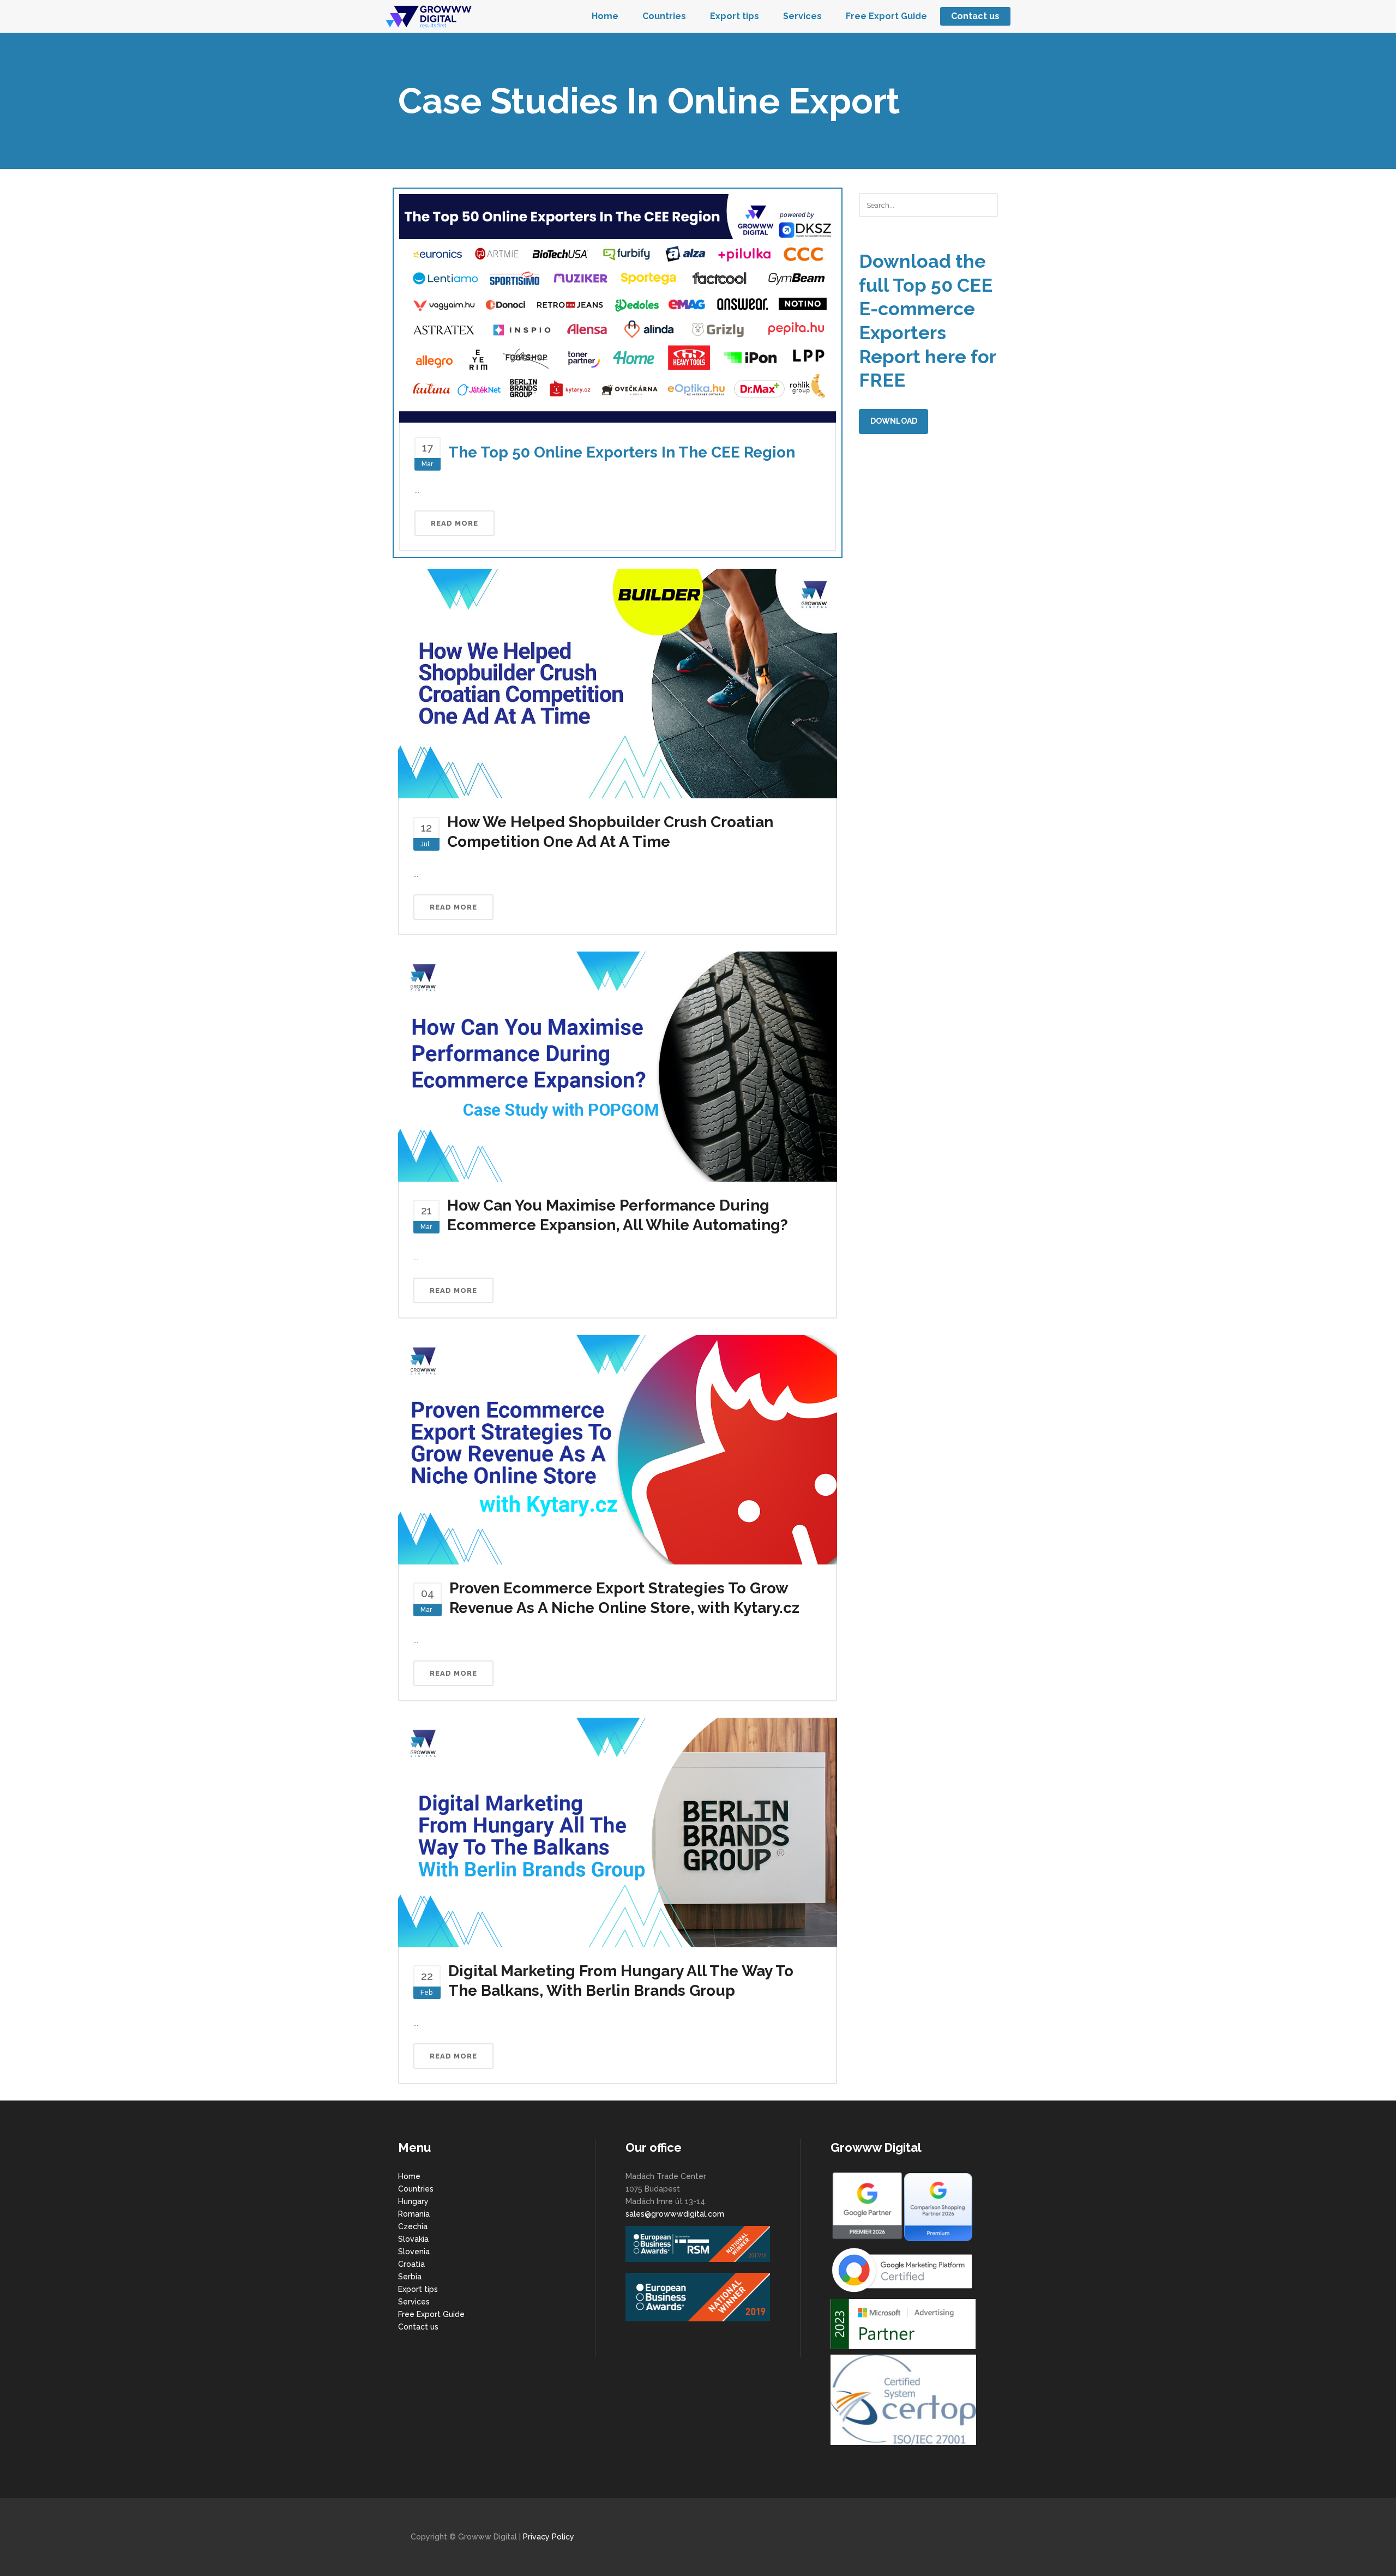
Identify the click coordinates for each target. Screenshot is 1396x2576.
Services (414, 2302)
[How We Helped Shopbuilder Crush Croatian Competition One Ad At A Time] (618, 683)
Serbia (410, 2277)
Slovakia (413, 2239)
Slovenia (414, 2252)
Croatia (411, 2264)
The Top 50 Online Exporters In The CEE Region (622, 452)
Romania (414, 2214)
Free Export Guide (431, 2314)
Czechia (413, 2226)
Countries (416, 2189)
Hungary (413, 2201)
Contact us (418, 2327)
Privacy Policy (549, 2537)
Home (409, 2176)
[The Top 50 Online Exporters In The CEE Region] (618, 308)
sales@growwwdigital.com (675, 2214)
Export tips (418, 2289)
